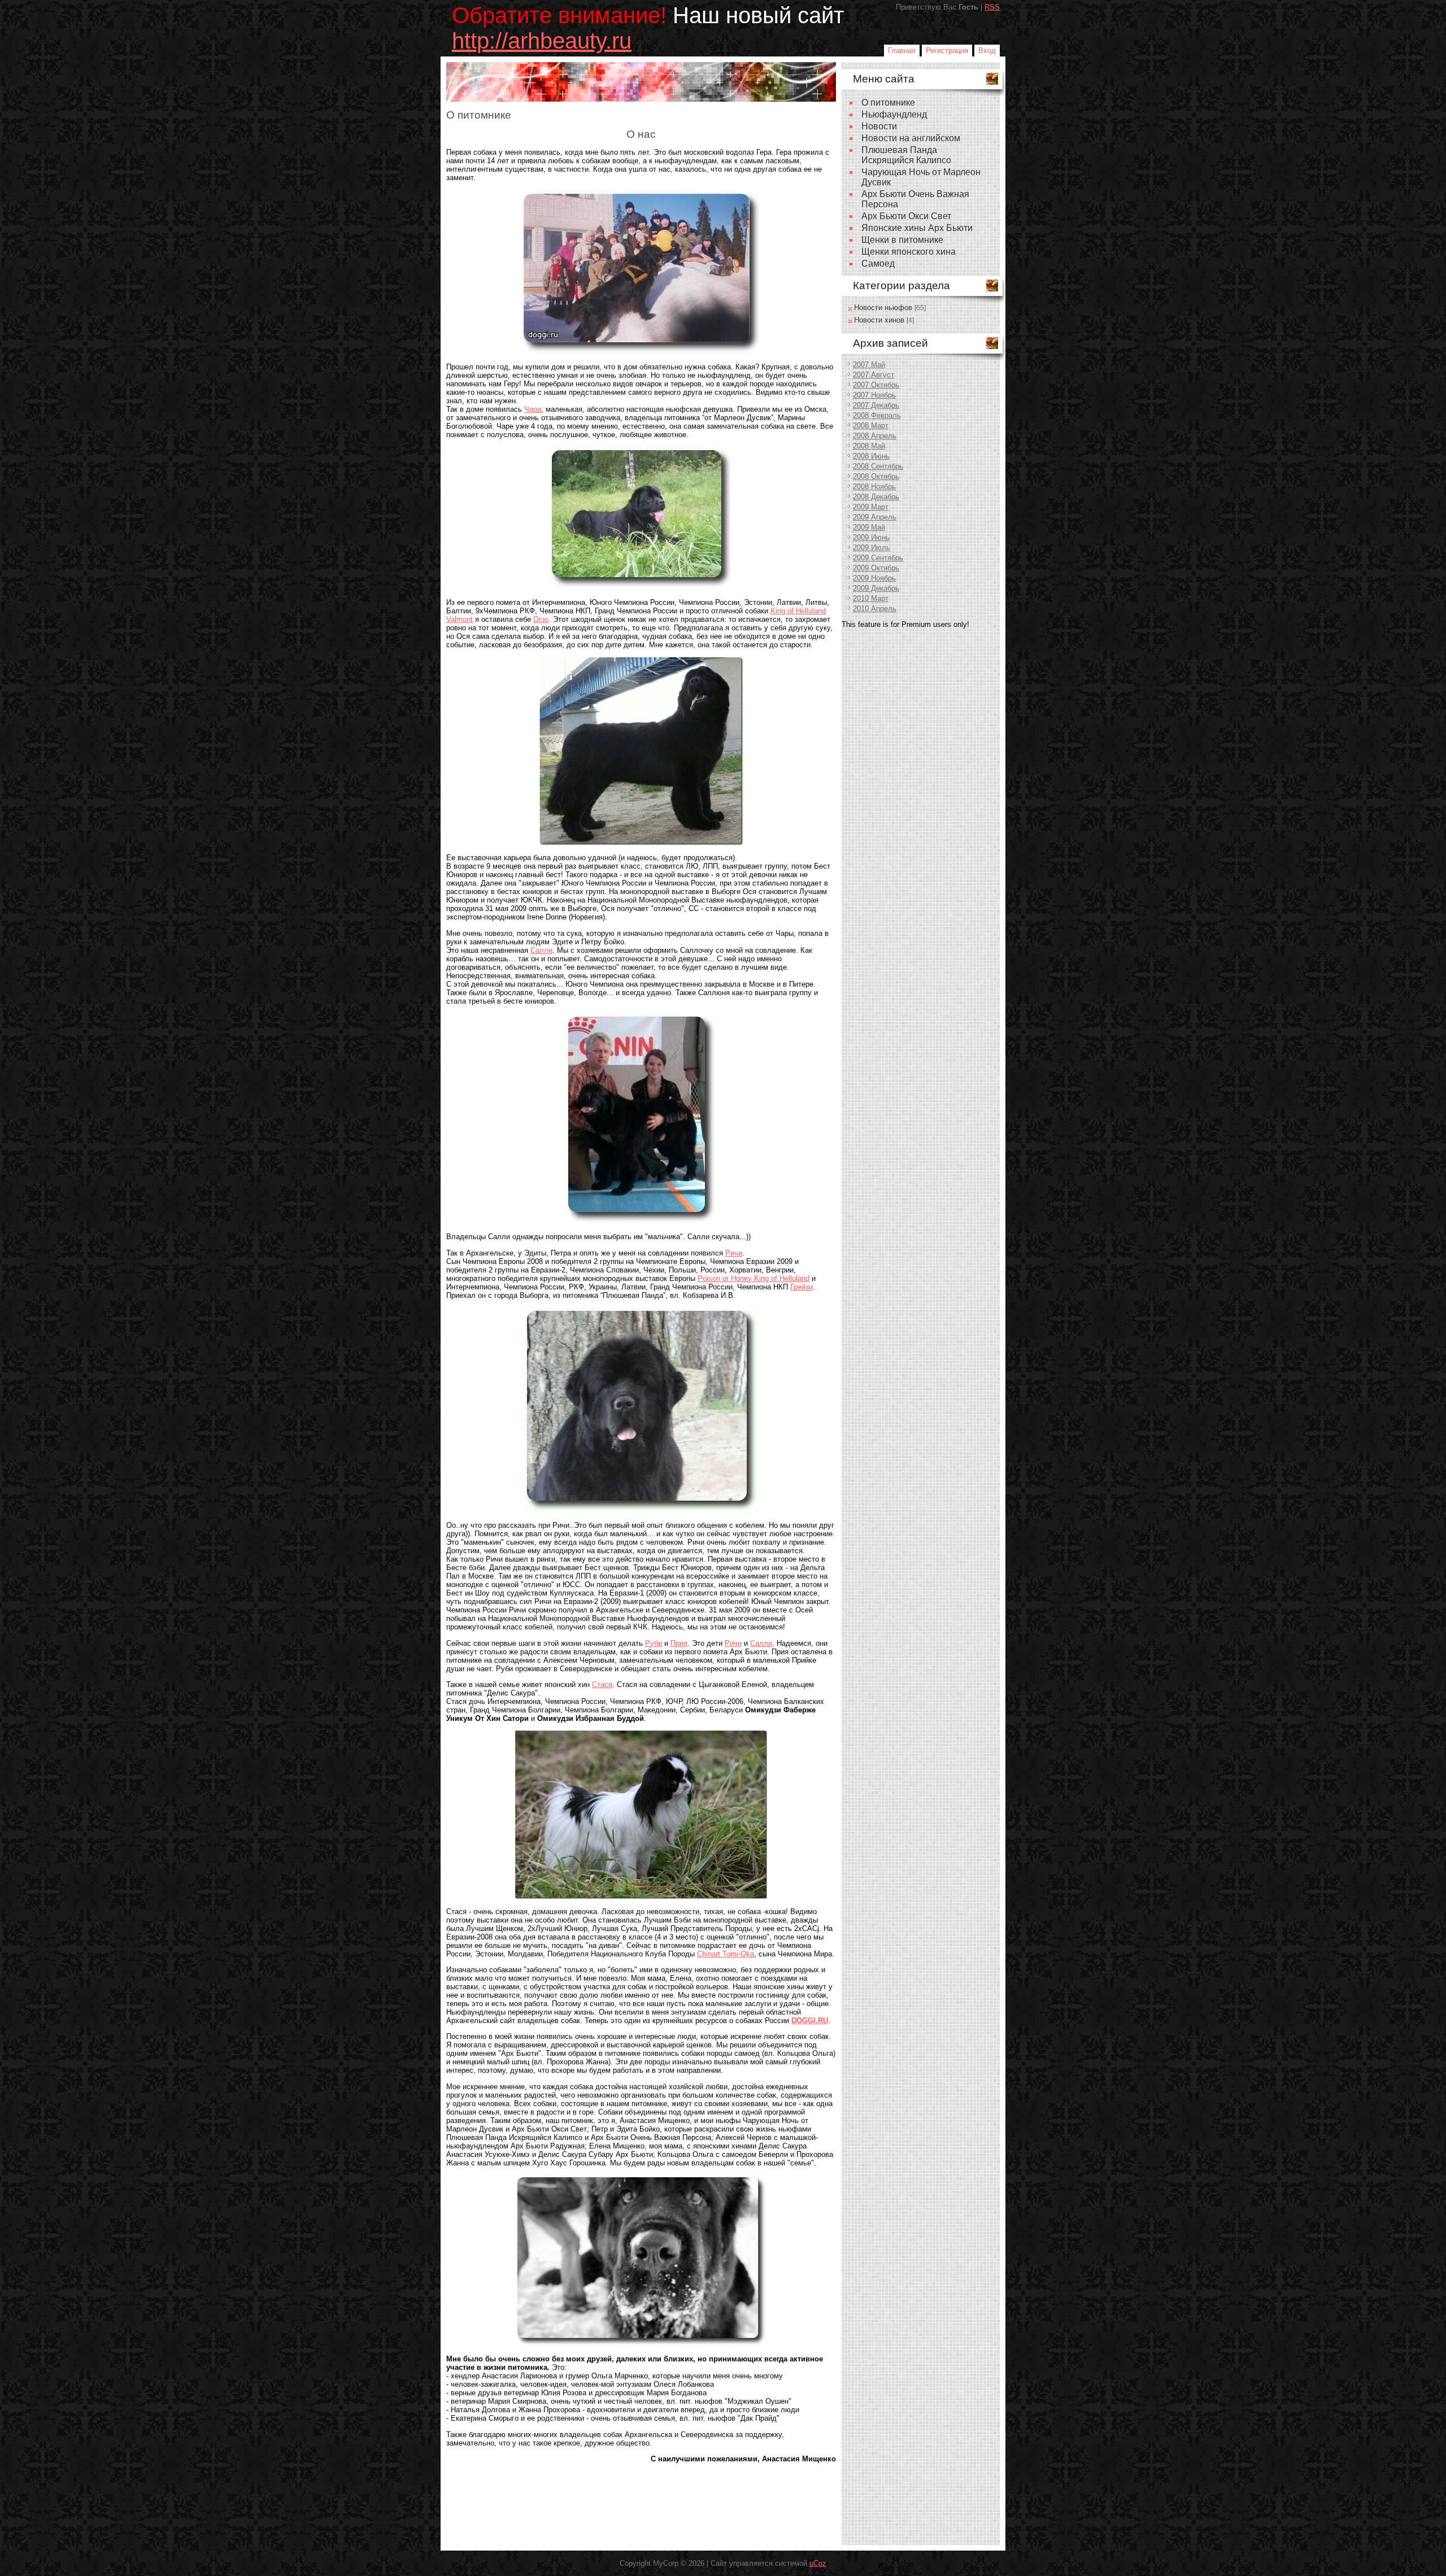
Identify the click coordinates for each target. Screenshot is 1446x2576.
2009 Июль (872, 548)
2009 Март (871, 507)
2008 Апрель (875, 436)
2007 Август (874, 375)
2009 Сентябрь (878, 558)
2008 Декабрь (876, 497)
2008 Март (871, 426)
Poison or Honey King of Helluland (754, 1278)
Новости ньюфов (883, 308)
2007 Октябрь (876, 385)
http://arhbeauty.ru (542, 41)
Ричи (734, 1253)
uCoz (818, 2563)
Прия (679, 1643)
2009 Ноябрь (874, 578)
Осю (541, 619)
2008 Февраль (877, 415)
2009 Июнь (871, 537)
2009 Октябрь (876, 568)
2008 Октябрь (876, 476)
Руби (654, 1643)
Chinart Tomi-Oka (726, 1954)
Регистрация (947, 51)
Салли (541, 950)
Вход (987, 51)
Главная (902, 51)
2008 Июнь (871, 456)
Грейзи (802, 1287)
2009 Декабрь (876, 588)
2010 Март (871, 598)
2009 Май (869, 527)
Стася (602, 1684)
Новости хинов (879, 320)
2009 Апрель (875, 517)
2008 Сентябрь (878, 466)
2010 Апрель (875, 609)
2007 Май (869, 365)
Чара (533, 409)
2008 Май (869, 446)
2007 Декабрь (876, 405)
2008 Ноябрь (874, 487)
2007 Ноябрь (874, 395)
